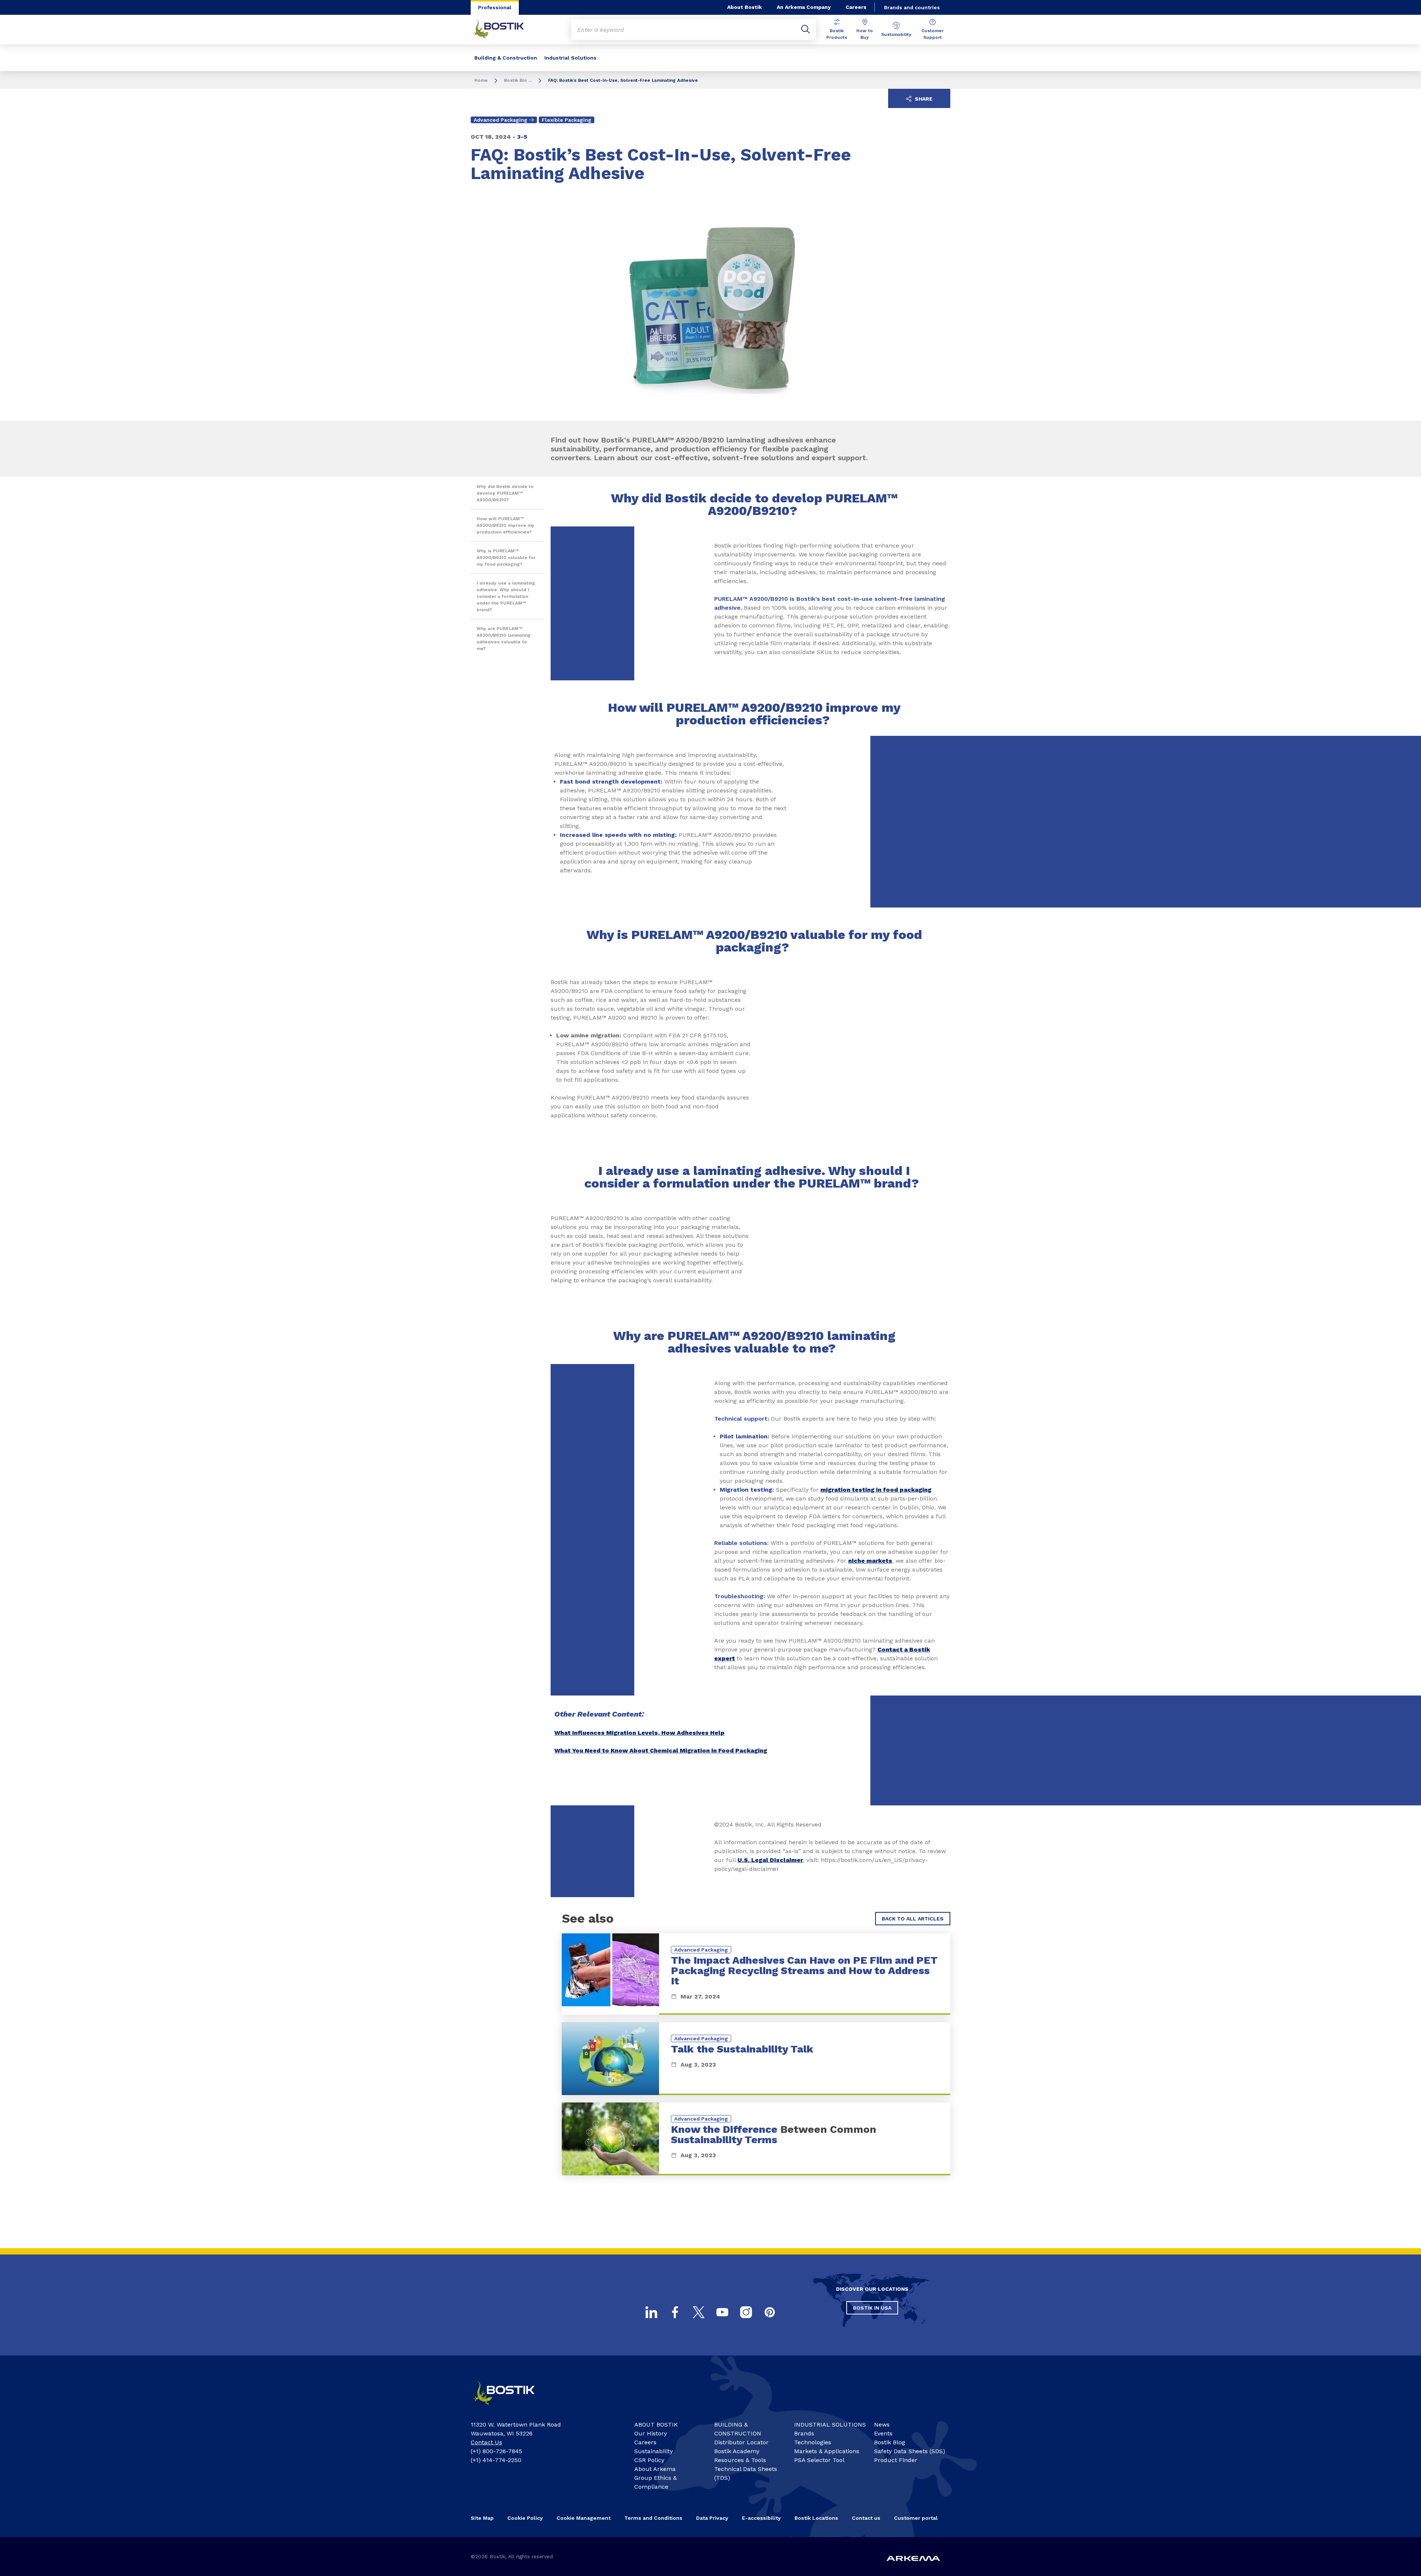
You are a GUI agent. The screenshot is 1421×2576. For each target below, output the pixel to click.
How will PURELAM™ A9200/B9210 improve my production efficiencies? (505, 525)
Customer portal (916, 2518)
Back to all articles (913, 1919)
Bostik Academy (737, 2451)
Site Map (482, 2518)
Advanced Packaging (500, 120)
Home (481, 80)
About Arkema (655, 2469)
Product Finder (896, 2460)
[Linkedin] (651, 2312)
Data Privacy (712, 2518)
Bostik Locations (816, 2518)
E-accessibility (761, 2518)
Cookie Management (584, 2518)
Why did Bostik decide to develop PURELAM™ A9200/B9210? (505, 493)
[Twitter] (699, 2312)
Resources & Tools (740, 2460)
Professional (495, 7)
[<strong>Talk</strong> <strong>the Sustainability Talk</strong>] (756, 2059)
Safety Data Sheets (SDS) (910, 2451)
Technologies (813, 2442)
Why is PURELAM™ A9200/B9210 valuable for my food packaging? (506, 558)
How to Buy (865, 34)
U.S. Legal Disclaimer (770, 1860)
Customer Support (933, 34)
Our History (651, 2433)
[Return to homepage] (504, 30)
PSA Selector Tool (819, 2460)
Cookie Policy (525, 2518)
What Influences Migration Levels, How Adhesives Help (639, 1733)
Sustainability (896, 34)
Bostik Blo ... (518, 80)
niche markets (870, 1561)
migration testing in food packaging (876, 1490)
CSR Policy (649, 2460)
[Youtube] (722, 2312)
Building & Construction (506, 58)
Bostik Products (837, 34)
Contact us (866, 2518)
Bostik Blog (890, 2442)
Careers (856, 7)
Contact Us (486, 2442)
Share (923, 99)
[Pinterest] (770, 2312)
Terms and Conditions (653, 2518)
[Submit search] (806, 30)
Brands (804, 2433)
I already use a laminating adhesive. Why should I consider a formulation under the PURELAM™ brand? (506, 596)
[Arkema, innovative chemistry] (511, 2408)
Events (883, 2433)
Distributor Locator (741, 2442)
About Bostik (745, 7)
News (882, 2425)
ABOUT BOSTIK (656, 2425)
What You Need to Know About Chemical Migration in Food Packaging (661, 1750)
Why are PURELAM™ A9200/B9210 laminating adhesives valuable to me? (504, 639)
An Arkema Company (804, 7)
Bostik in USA (872, 2308)
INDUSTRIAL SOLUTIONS (830, 2425)
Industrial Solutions (570, 58)
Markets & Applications (827, 2451)
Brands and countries (912, 7)
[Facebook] (675, 2312)
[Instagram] (746, 2312)
